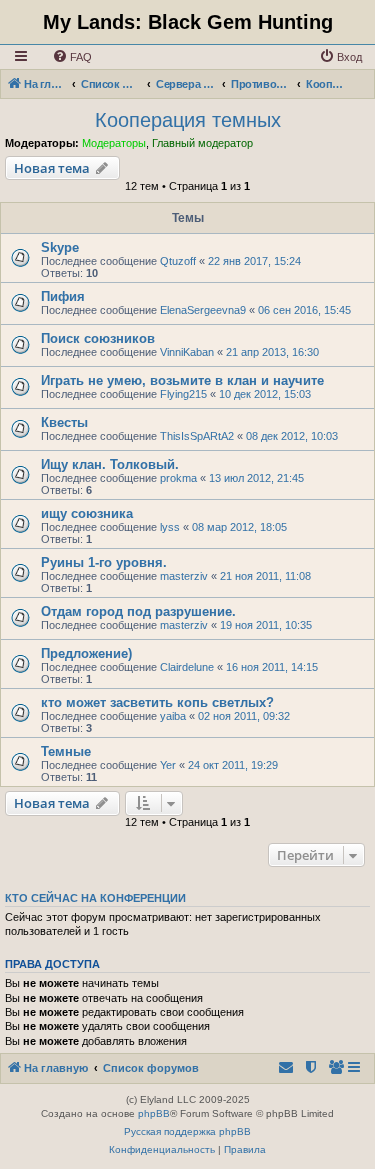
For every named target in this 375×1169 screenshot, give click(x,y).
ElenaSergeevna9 (203, 310)
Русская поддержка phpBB (187, 1131)
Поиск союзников (98, 338)
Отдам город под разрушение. (138, 611)
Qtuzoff (178, 261)
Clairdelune (187, 667)
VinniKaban (187, 352)
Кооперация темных (188, 120)
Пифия (63, 296)
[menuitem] (72, 57)
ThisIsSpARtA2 (197, 436)
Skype (60, 247)
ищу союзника (87, 513)
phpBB (154, 1113)
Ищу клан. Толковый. (110, 464)
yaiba (173, 716)
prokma (178, 478)
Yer (168, 765)
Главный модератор (202, 143)
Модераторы (114, 143)
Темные (66, 751)
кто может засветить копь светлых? (157, 702)
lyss (170, 527)
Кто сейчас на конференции (95, 898)
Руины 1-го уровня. (104, 562)
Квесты (64, 422)
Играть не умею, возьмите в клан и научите (182, 380)
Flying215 (183, 394)
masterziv (184, 576)
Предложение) (86, 653)
